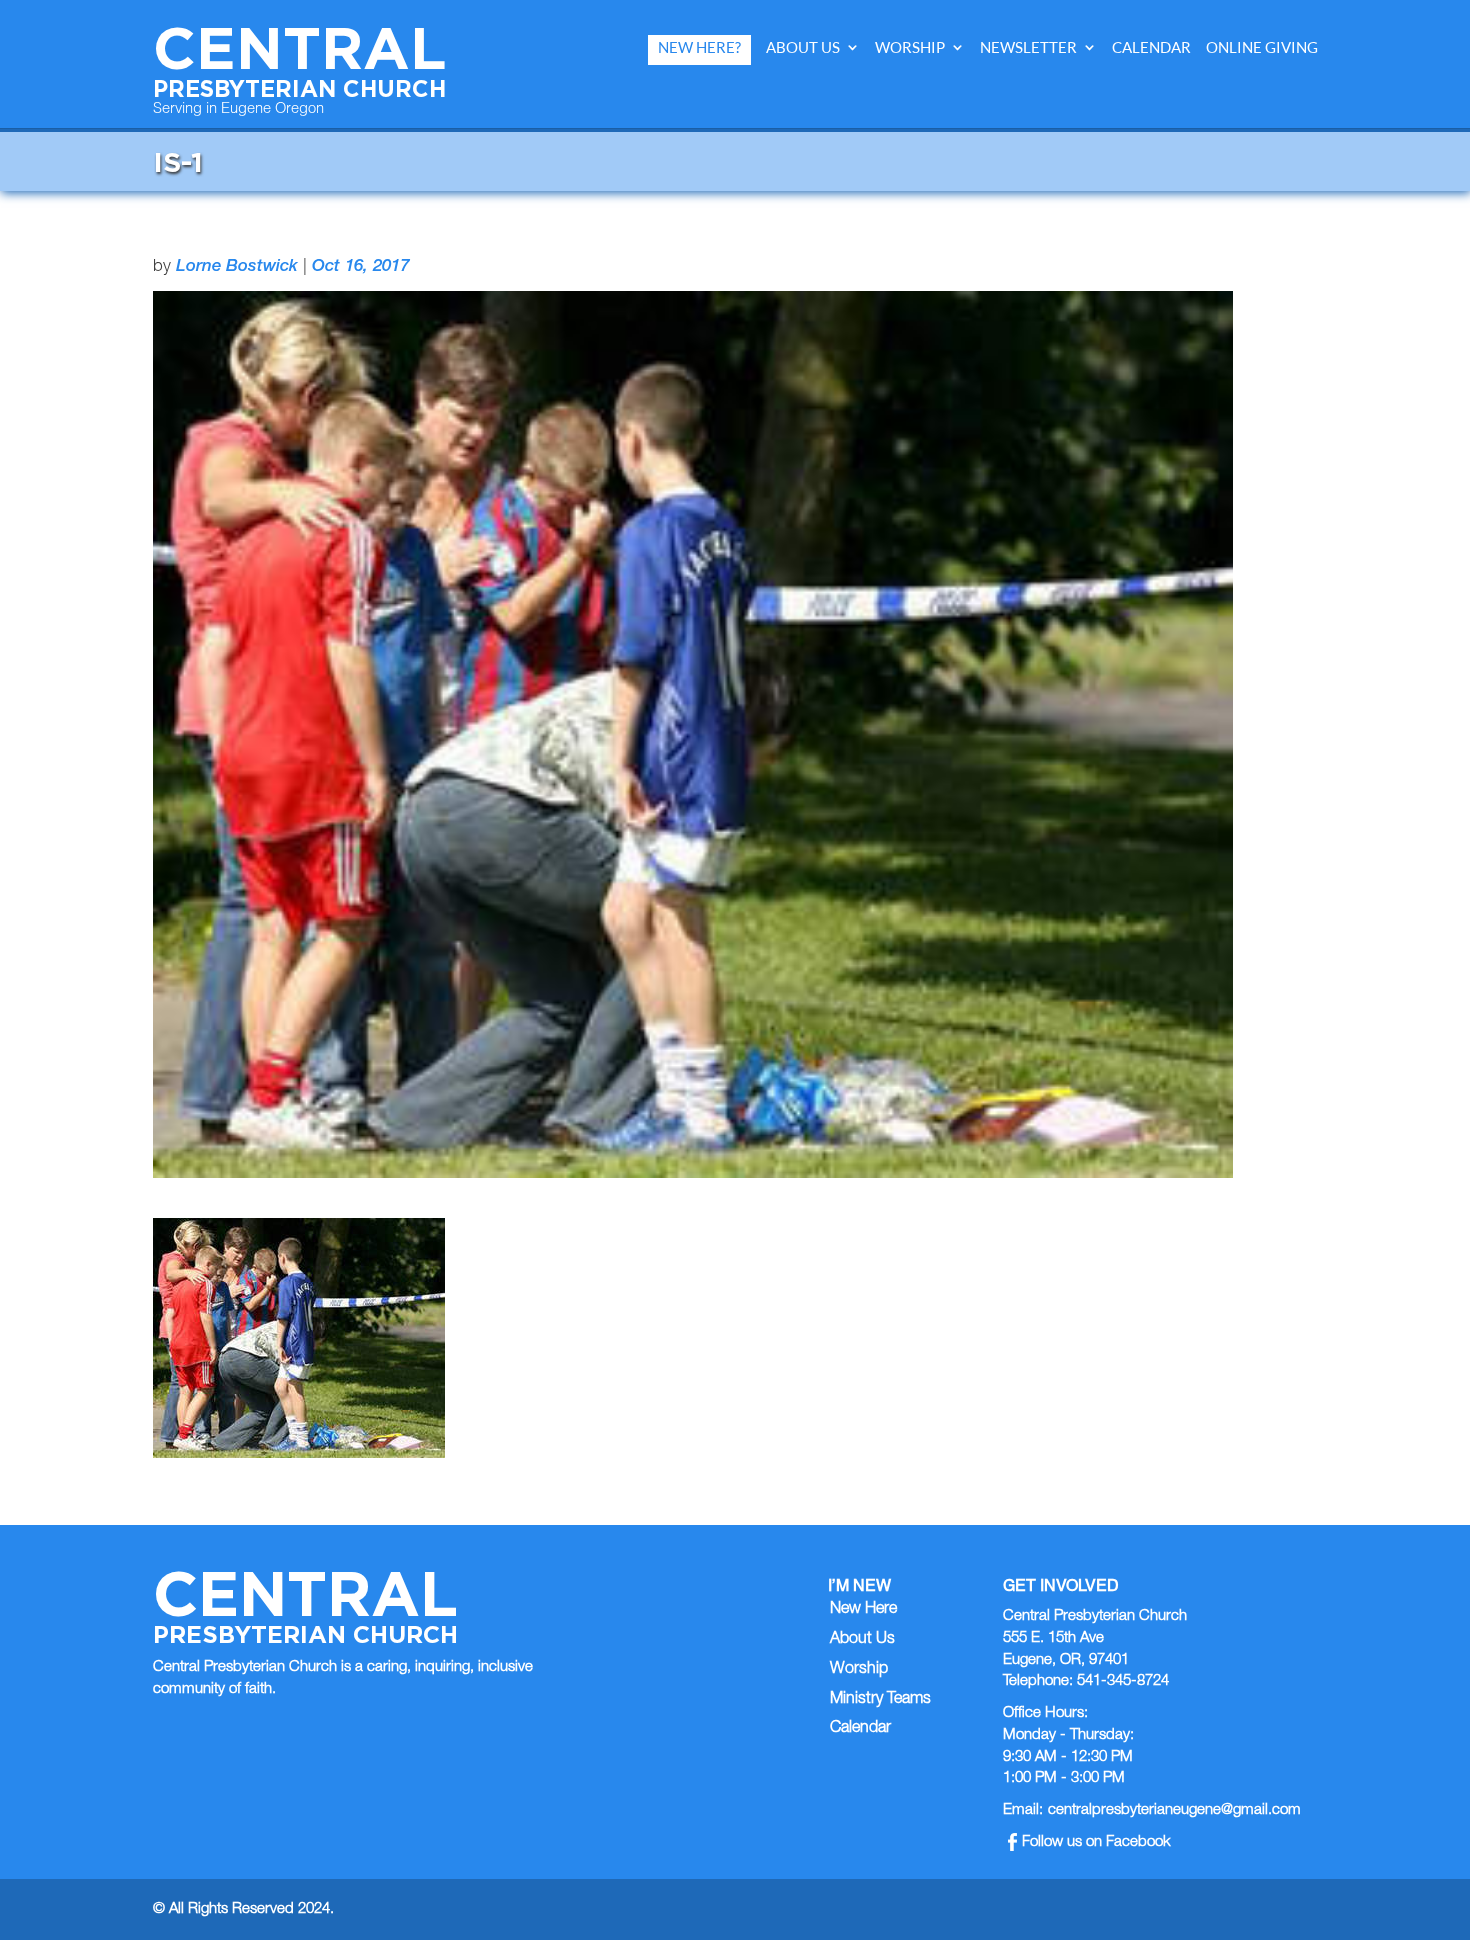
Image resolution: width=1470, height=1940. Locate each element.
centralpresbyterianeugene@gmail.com (1174, 1810)
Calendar (1151, 47)
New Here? (699, 47)
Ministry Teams (880, 1700)
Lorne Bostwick (237, 267)
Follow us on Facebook (1096, 1842)
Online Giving (1262, 47)
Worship (910, 47)
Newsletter (1028, 47)
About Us (803, 47)
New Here (863, 1610)
